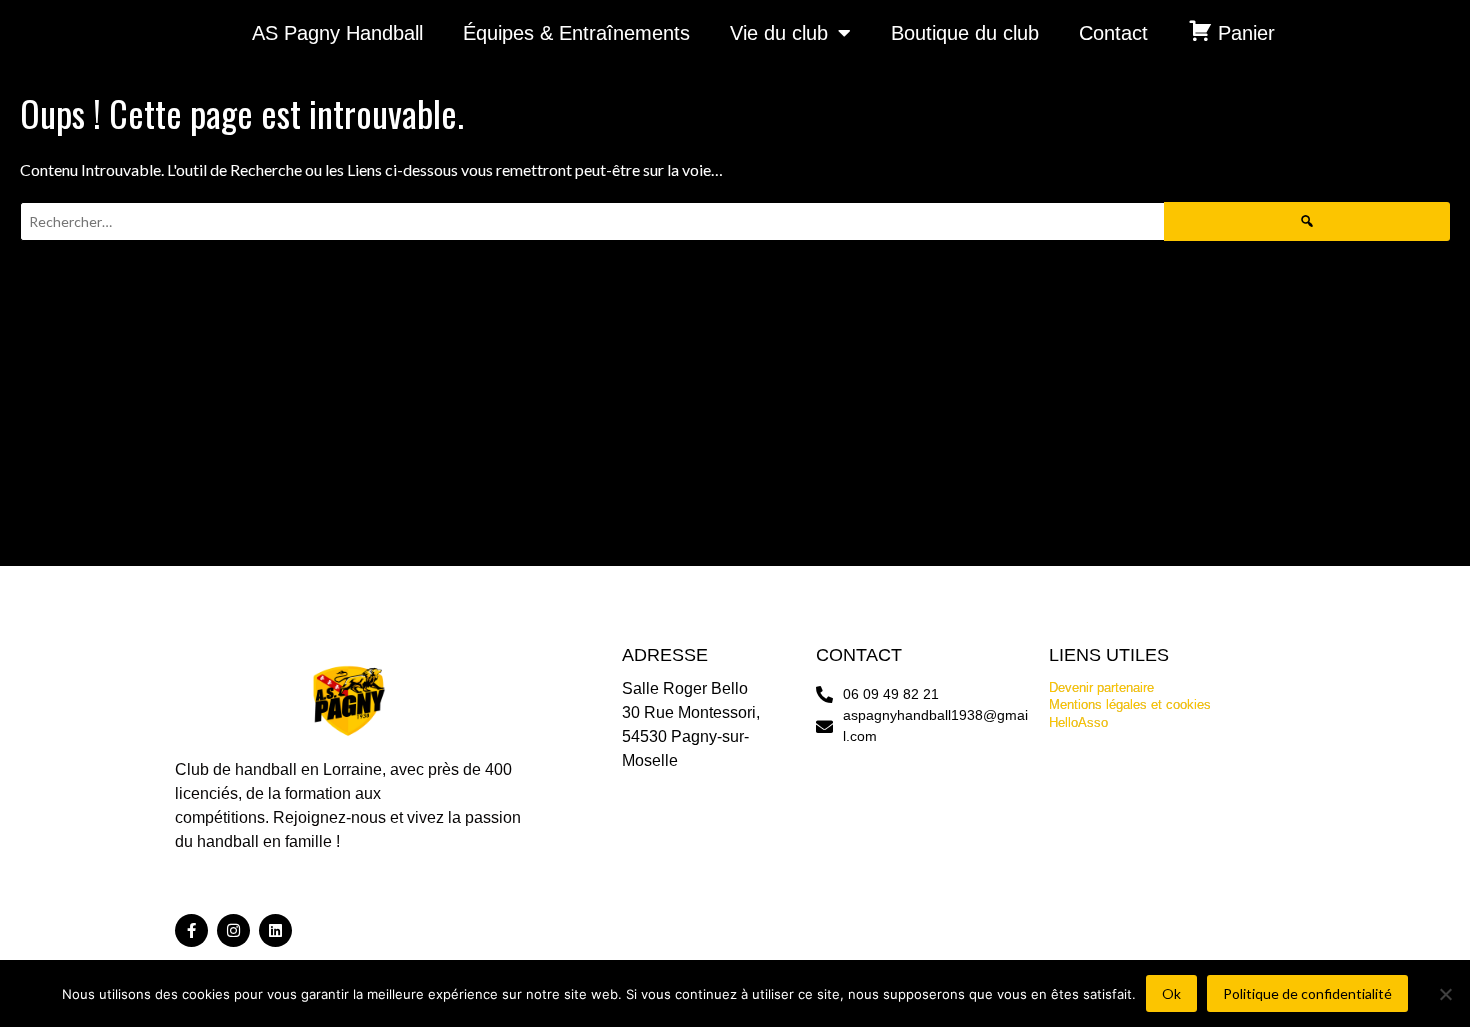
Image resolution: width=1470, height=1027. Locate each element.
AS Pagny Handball (337, 33)
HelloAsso (1078, 722)
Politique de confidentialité (1307, 993)
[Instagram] (233, 930)
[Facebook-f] (191, 930)
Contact (1113, 33)
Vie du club (779, 33)
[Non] (1445, 994)
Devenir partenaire (1101, 687)
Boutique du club (965, 33)
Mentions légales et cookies (1130, 704)
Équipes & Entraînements (576, 33)
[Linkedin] (275, 930)
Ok (1171, 993)
